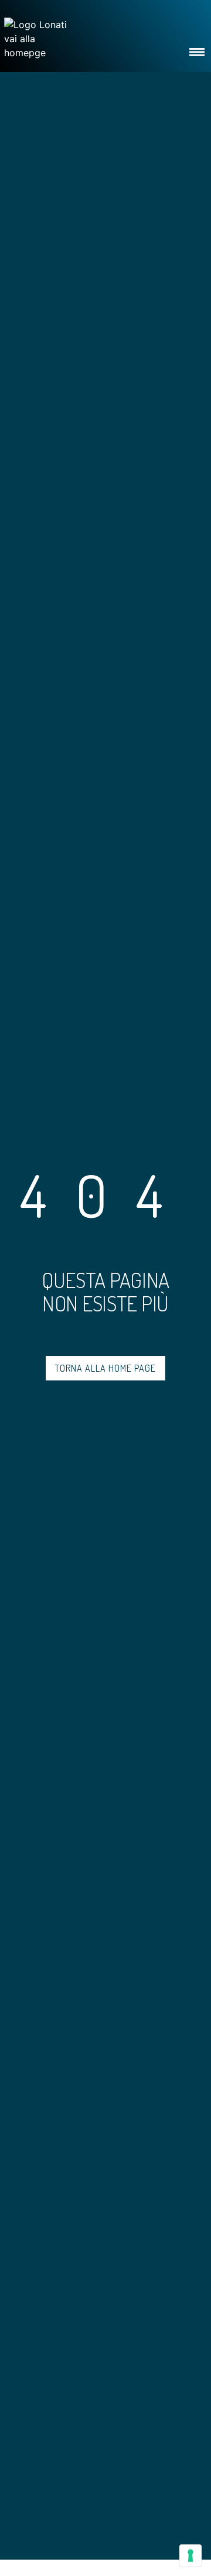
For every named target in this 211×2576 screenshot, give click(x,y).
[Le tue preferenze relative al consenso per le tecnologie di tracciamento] (190, 2556)
